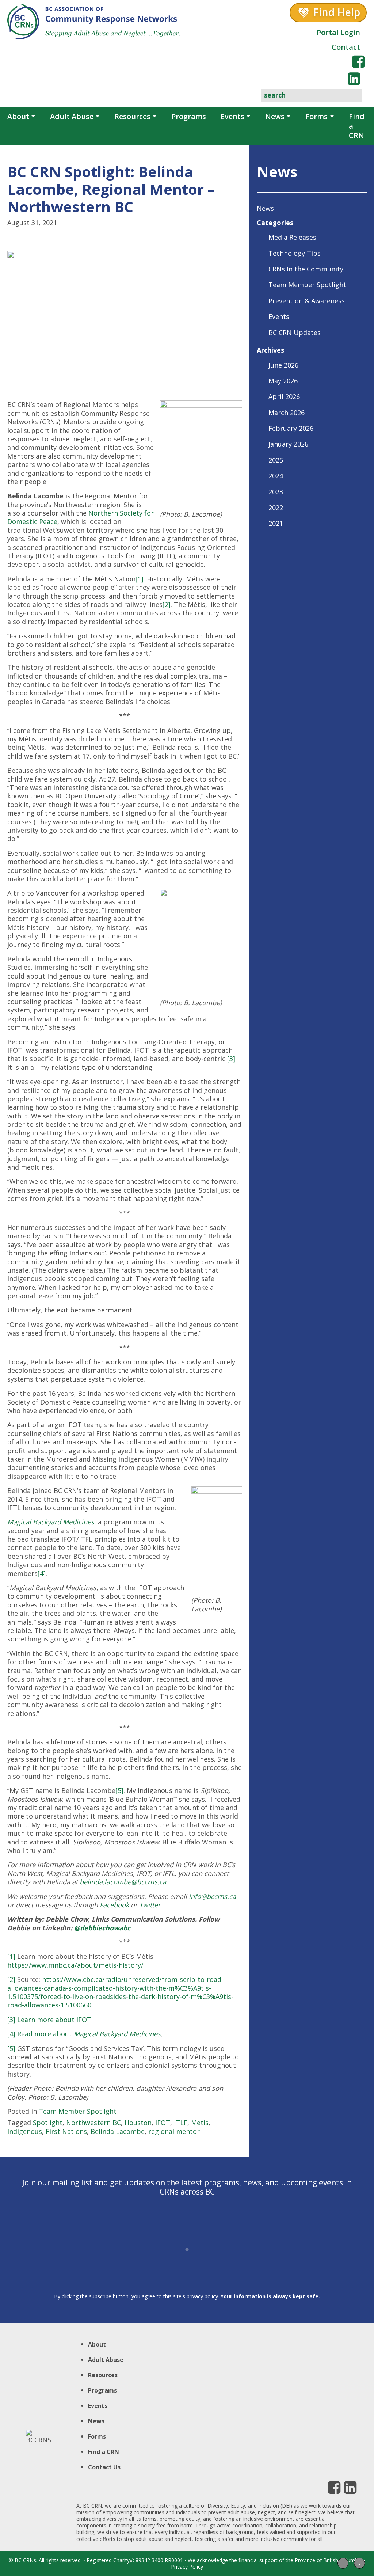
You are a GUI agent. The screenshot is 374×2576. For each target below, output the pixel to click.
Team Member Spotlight (78, 2111)
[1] (140, 579)
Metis (200, 2123)
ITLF (181, 2123)
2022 (276, 508)
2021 (276, 523)
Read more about (89, 2034)
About (18, 116)
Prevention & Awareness (307, 301)
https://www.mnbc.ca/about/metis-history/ (75, 1965)
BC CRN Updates (295, 333)
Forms (316, 116)
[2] (167, 604)
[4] (42, 1573)
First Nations (66, 2131)
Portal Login (338, 32)
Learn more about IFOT (54, 2020)
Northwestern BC (93, 2123)
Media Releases (292, 237)
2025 (276, 460)
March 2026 (287, 413)
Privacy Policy (187, 2567)
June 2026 (283, 365)
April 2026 (284, 396)
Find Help (337, 12)
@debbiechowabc (102, 1928)
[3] (231, 1059)
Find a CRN (357, 126)
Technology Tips (295, 253)
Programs (189, 116)
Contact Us (104, 2467)
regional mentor (174, 2131)
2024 (276, 476)
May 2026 (283, 381)
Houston (138, 2123)
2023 (276, 492)
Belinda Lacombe (118, 2131)
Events (232, 116)
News (275, 116)
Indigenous (25, 2131)
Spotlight (48, 2123)
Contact (346, 47)
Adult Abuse (72, 116)
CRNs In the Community (306, 269)
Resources (132, 116)
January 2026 (288, 444)
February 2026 (291, 428)
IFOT (163, 2123)
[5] (119, 1790)
